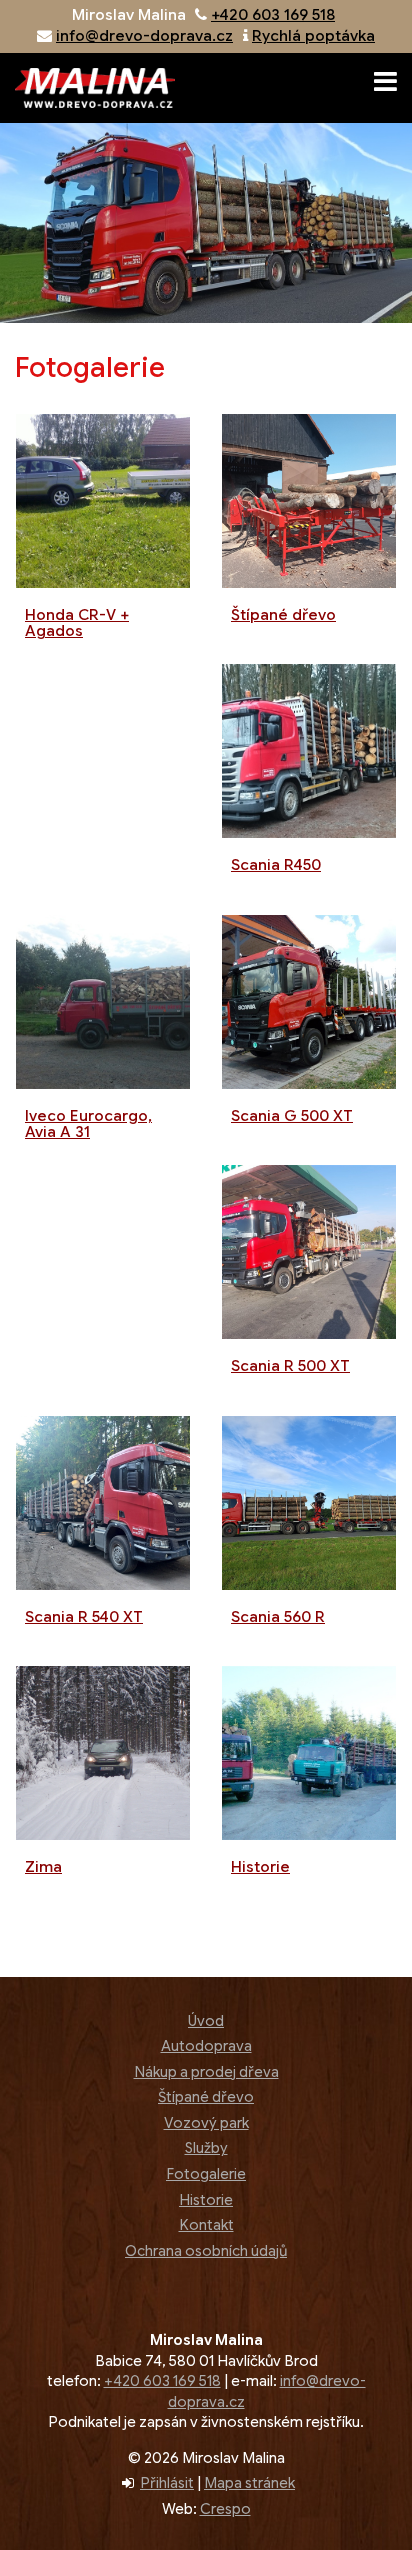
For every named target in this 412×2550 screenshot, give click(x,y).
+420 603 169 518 (273, 15)
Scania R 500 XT (290, 1366)
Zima (43, 1867)
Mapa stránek (249, 2483)
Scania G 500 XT (292, 1116)
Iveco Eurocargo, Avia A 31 (88, 1124)
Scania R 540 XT (84, 1617)
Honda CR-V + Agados (77, 623)
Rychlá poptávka (313, 36)
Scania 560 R (278, 1617)
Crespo (225, 2509)
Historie (260, 1867)
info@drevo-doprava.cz (144, 36)
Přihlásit (167, 2483)
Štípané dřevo (283, 615)
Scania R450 (276, 865)
